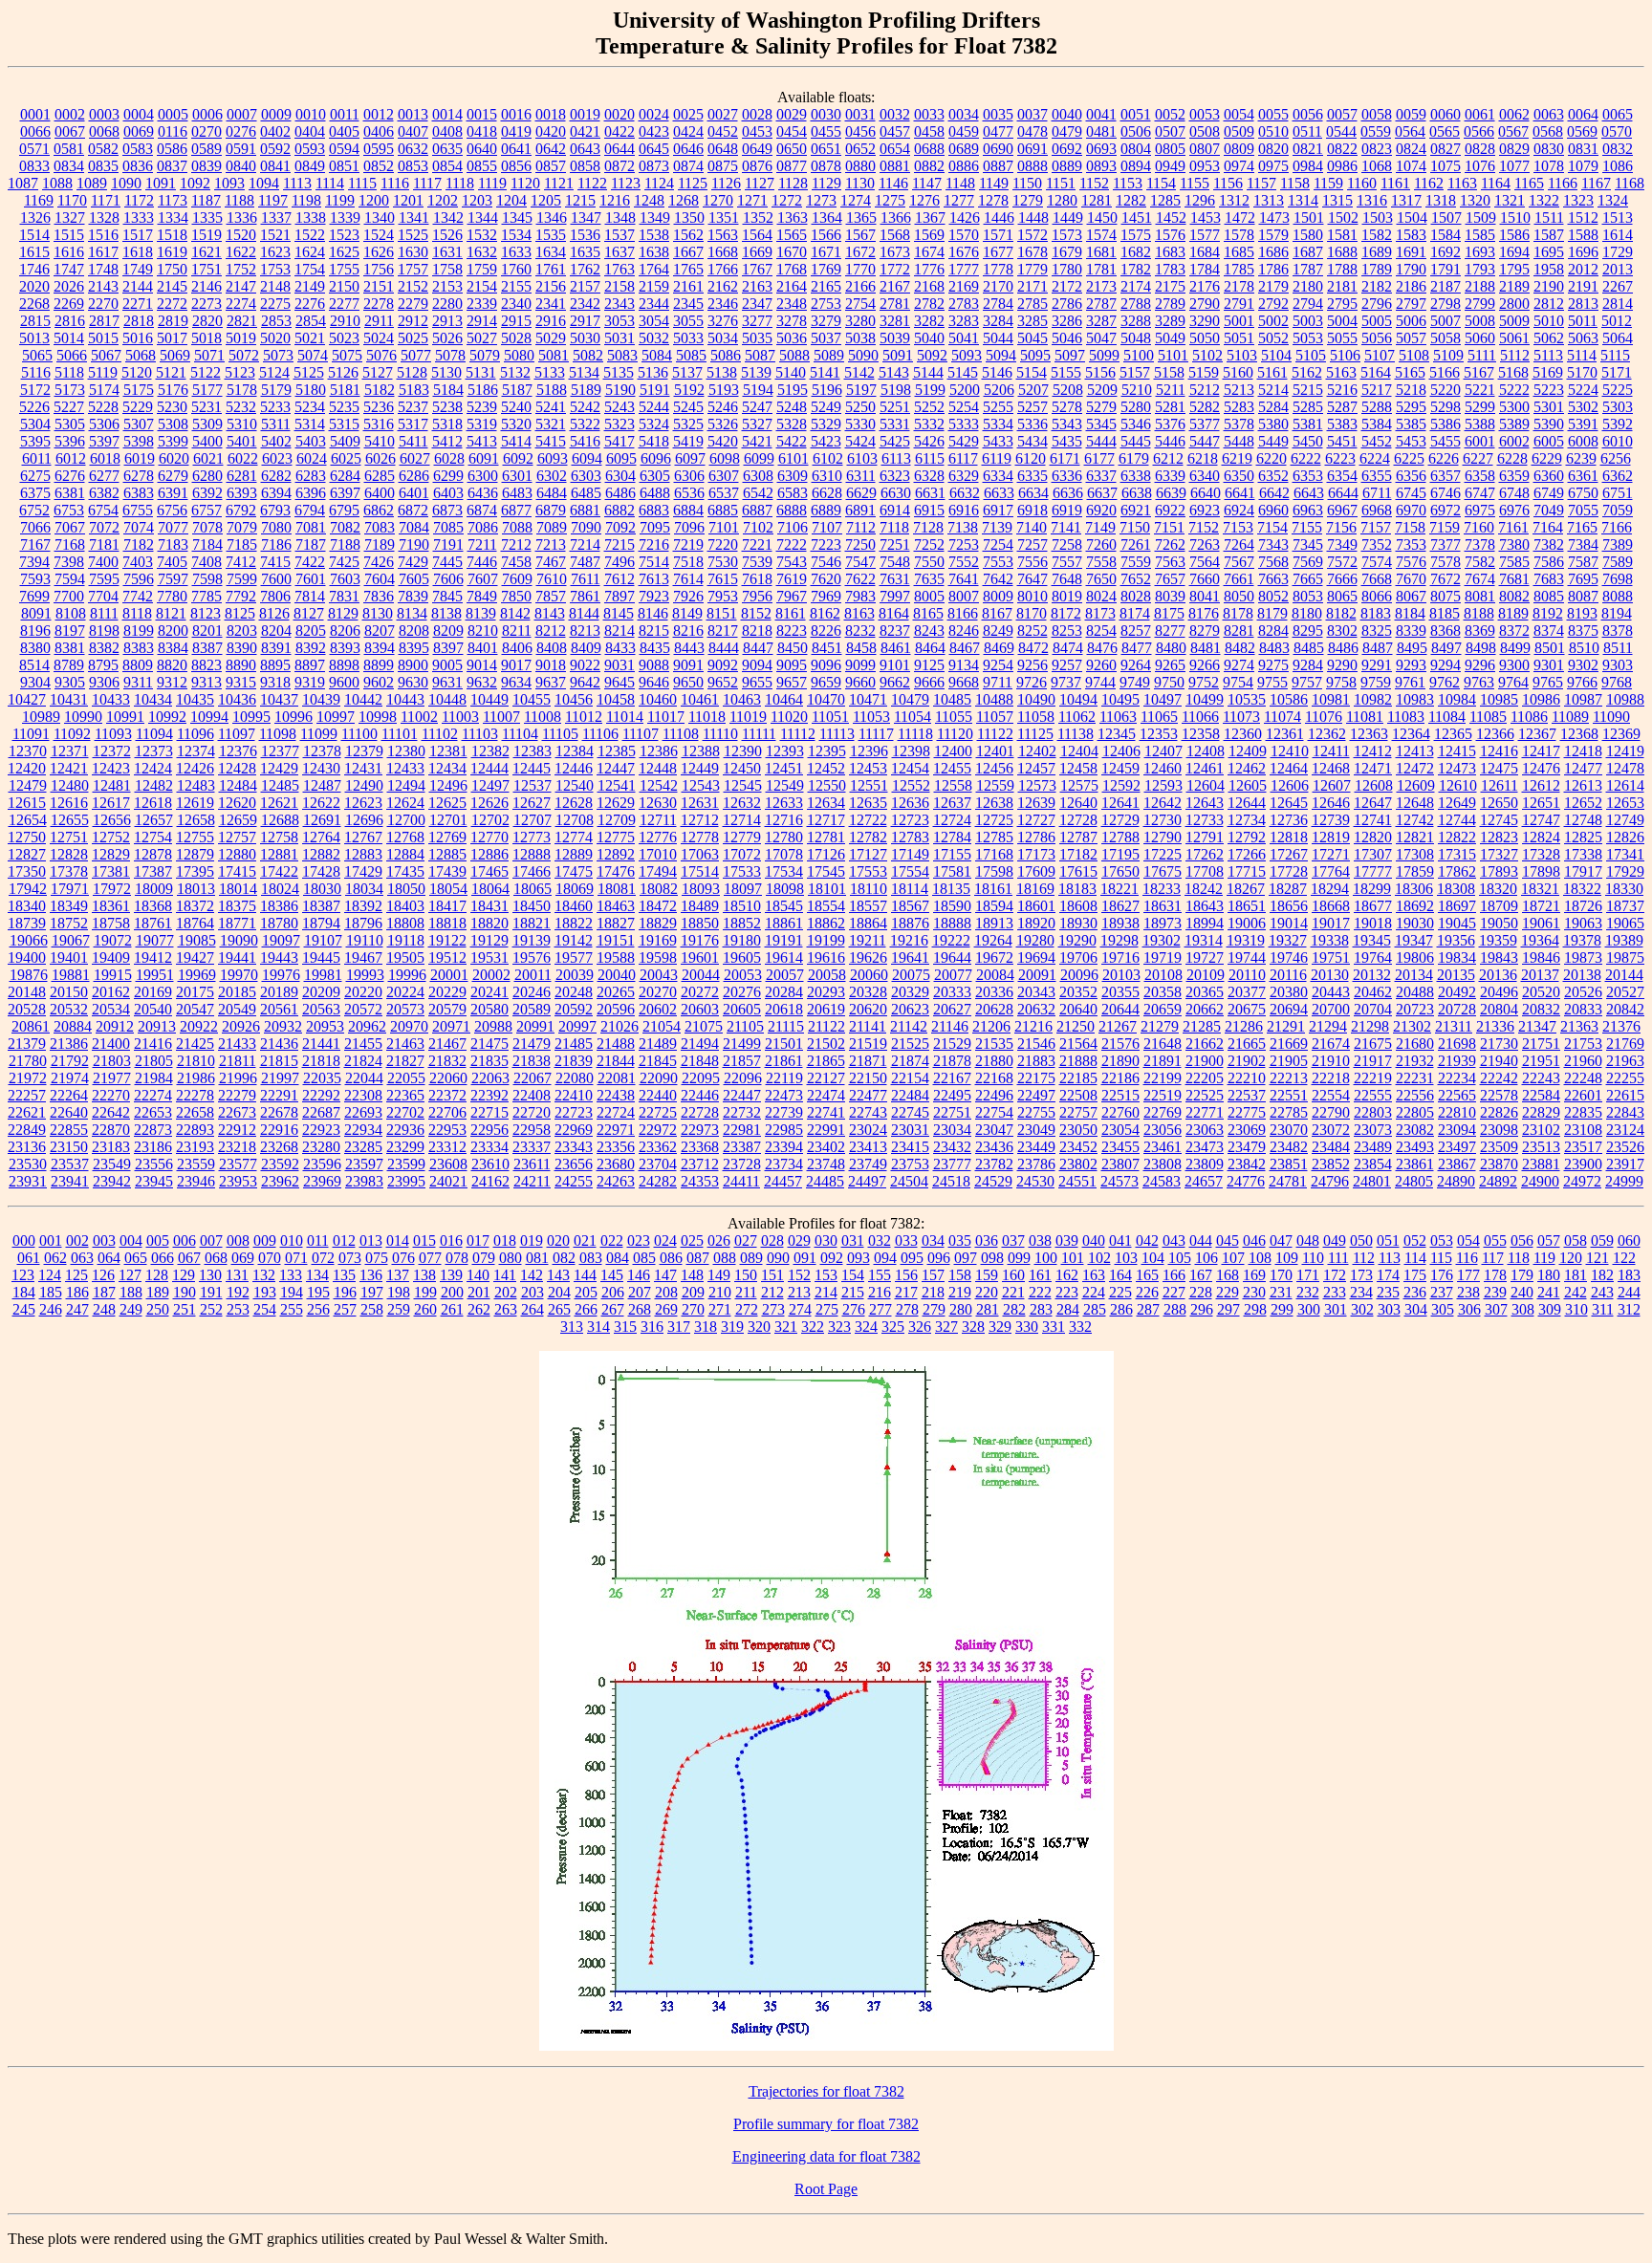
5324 (654, 424)
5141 (825, 372)
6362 (1618, 476)
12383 (533, 751)
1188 (239, 200)
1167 (1596, 183)
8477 (1137, 648)
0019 (585, 114)
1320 (1475, 200)
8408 (552, 648)
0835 (103, 166)
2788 (1136, 304)
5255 (998, 407)
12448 (658, 768)
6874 (482, 510)
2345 (688, 304)
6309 (793, 476)
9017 (516, 665)
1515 (69, 235)
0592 (275, 149)
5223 (1549, 390)
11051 (830, 717)
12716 (784, 820)
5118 (69, 372)
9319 (310, 682)
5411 (413, 441)
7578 (1445, 562)
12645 (1289, 803)
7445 (447, 562)
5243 (619, 407)
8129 (343, 613)
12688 (280, 820)
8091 (36, 613)
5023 (344, 338)
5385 (1411, 424)
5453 (1411, 441)
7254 (998, 544)
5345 (1101, 424)
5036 (792, 338)
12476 (1541, 768)
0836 (138, 166)
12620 (237, 803)
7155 (1307, 527)
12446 (574, 768)
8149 (687, 613)
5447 (1205, 441)
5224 (1583, 390)
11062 (1077, 717)
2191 (1583, 286)
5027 (482, 338)
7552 (964, 562)
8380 (35, 648)
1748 (103, 269)
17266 (1247, 854)
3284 (998, 321)
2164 (792, 286)
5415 (551, 441)
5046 (1067, 338)
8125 (240, 613)
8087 (1583, 596)
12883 (363, 854)
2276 (310, 304)
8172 (1066, 613)
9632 (482, 682)
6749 (1549, 493)
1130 (860, 183)
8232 (860, 631)
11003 (460, 717)
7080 (276, 527)
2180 (1308, 286)
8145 (619, 613)
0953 (1205, 166)
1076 (1480, 166)
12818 (1289, 837)
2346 (723, 304)
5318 (447, 424)
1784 (1205, 269)
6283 (311, 476)
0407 (413, 131)
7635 (929, 579)
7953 (723, 596)
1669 (757, 252)
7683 (1549, 579)
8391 (276, 648)
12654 (28, 820)
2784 (998, 304)
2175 (1170, 286)
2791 (1239, 304)
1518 (172, 235)
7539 (757, 562)
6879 (551, 510)
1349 (655, 218)
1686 (1273, 252)
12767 (363, 837)
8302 (1342, 631)
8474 (1068, 648)
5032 (654, 338)
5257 (1032, 407)
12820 (1373, 837)
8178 (1238, 613)
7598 (207, 579)
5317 (413, 424)
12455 (952, 768)
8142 (515, 613)
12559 (995, 785)
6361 (1583, 476)
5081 (554, 355)
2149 (310, 286)
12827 (27, 854)
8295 (1308, 631)
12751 (69, 837)
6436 (483, 493)
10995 (251, 717)
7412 (241, 562)
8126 (274, 613)
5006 (1411, 321)
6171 (1065, 458)
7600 (276, 579)
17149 (910, 854)
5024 (379, 338)
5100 (1139, 355)
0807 (1205, 149)
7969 (826, 596)
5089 (829, 355)
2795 (1342, 304)
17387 (153, 871)
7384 (1583, 544)
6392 (207, 493)
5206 (999, 390)
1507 (1446, 218)
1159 (1328, 183)
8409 (586, 648)
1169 (39, 200)
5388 (1480, 424)
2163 (757, 286)
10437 (279, 699)
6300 (483, 476)
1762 (585, 269)
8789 (69, 665)
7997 (895, 596)
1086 (1618, 166)
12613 (1583, 785)
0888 (1032, 166)
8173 (1100, 613)
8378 (1618, 631)
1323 (1578, 200)
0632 (413, 149)
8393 (345, 648)
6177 (1099, 458)
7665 (1308, 579)
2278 (379, 304)
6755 (138, 510)
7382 (1549, 544)
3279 (826, 321)
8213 (585, 631)
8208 (414, 631)
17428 (321, 871)
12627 (532, 803)
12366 (1495, 734)
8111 (104, 613)
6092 (518, 458)
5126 (343, 372)
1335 (207, 218)
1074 (1411, 166)
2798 (1445, 304)
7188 (345, 544)
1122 (592, 183)
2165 (826, 286)
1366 (896, 218)
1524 (379, 235)
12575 (1079, 785)
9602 (379, 682)
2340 (516, 304)
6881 (585, 510)
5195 (793, 390)
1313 (1269, 200)
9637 (551, 682)
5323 (619, 424)
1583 (1411, 235)
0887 (998, 166)
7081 (311, 527)
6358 (1480, 476)
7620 (826, 579)
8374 (1549, 631)
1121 (559, 183)
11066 (1200, 717)
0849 (310, 166)
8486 (1343, 648)
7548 (895, 562)
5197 (861, 390)
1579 (1273, 235)
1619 (172, 252)
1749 (138, 269)
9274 (1239, 665)
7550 (929, 562)
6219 (1237, 458)
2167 (895, 286)
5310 (242, 424)
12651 (1541, 803)
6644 (1343, 493)
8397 (448, 648)
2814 (1618, 304)
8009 (998, 596)
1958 (1549, 269)
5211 (1171, 390)
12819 (1331, 837)
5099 (1104, 355)
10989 (41, 717)
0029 (792, 114)
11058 (1036, 717)
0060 (1445, 114)
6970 (1411, 510)
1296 (1200, 200)
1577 (1205, 235)
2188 (1480, 286)
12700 (406, 820)
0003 (104, 114)
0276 (241, 131)
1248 (649, 200)
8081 (1480, 596)
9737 (1066, 682)
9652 (723, 682)
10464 (784, 699)
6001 (1480, 441)
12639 (1036, 803)
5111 (1482, 355)
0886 (964, 166)
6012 (71, 458)
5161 (1272, 372)
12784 (952, 837)
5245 (688, 407)
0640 (482, 149)
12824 (1541, 837)
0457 (895, 131)
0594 (344, 149)
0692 (1067, 149)
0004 (139, 114)
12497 (490, 785)
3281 (895, 321)
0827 (1445, 149)
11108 (681, 734)
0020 (619, 114)
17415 (237, 871)
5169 (1548, 372)
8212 (551, 631)
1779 (1032, 269)
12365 (1453, 734)
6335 (1032, 476)
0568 (1548, 131)
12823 (1499, 837)
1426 (965, 218)
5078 (450, 355)
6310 (827, 476)
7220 (723, 544)
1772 (895, 269)
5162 (1307, 372)
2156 (551, 286)
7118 (894, 527)
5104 (1276, 355)
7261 (1136, 544)
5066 (72, 355)
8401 (483, 648)
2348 (792, 304)
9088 (654, 665)
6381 (70, 493)
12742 (1415, 820)
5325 (688, 424)
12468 (1331, 768)
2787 (1101, 304)
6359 (1514, 476)
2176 (1205, 286)
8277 (1170, 631)
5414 (516, 441)
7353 (1411, 544)
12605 (1248, 785)
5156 (1100, 372)
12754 (153, 837)
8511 (1618, 648)
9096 (826, 665)
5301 (1549, 407)
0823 (1377, 149)
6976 (1514, 510)
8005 (929, 596)
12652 (1583, 803)
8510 (1584, 648)
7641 (964, 579)
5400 (207, 441)
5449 (1273, 441)
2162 (723, 286)
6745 (1411, 493)
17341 (1625, 854)
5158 (1169, 372)
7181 (104, 544)
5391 (1583, 424)
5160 (1238, 372)
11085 (1488, 717)
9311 (138, 682)
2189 (1514, 286)
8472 (1033, 648)
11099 (319, 734)
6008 (1583, 441)
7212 (516, 544)
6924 (1239, 510)
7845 (447, 596)
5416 (585, 441)
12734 (1247, 820)
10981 (1331, 699)
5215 (1308, 390)
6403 (448, 493)
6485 (586, 493)
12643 (1205, 803)
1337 (276, 218)
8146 (653, 613)
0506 (1136, 131)
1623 (275, 252)
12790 (1163, 837)
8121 (171, 613)
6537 (724, 493)
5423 (826, 441)
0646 (688, 149)
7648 (1067, 579)
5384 (1377, 424)
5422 (792, 441)
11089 (1570, 717)
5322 (585, 424)
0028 (757, 114)
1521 (275, 235)
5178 (242, 390)
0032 (895, 114)
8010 (1032, 596)
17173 (1036, 854)
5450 (1308, 441)
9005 (447, 665)
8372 (1514, 631)
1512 (1583, 218)
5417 (619, 441)
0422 (619, 131)
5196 (827, 390)
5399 (173, 441)
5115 (1615, 355)
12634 (826, 803)
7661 (1239, 579)
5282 (1205, 407)
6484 (552, 493)
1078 (1549, 166)
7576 (1411, 562)
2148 (275, 286)
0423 (654, 131)
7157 (1376, 527)
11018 (707, 717)
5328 (792, 424)
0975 (1273, 166)
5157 (1135, 372)
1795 (1514, 269)
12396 (869, 751)
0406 (379, 131)
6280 (207, 476)
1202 (443, 200)
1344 (483, 218)
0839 (206, 166)
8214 (619, 631)
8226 (826, 631)
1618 (138, 252)
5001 (1239, 321)
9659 (826, 682)
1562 (688, 235)
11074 (1282, 717)
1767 (757, 269)
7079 (242, 527)
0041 (1101, 114)
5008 (1480, 321)
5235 (344, 407)
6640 (1206, 493)
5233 (275, 407)
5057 (1411, 338)
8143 (550, 613)
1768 (792, 269)
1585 (1480, 235)
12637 (952, 803)
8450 (793, 648)
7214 (585, 544)
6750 (1583, 493)
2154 (482, 286)
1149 (994, 183)
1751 (206, 269)
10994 (209, 717)
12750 (27, 837)
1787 (1308, 269)
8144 (584, 613)
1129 (826, 183)
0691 (1032, 149)
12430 (321, 768)
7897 (619, 596)
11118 (915, 734)
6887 (757, 510)
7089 (552, 527)
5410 (380, 441)
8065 (1342, 596)
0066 (35, 131)
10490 (1036, 699)
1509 (1481, 218)
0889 (1067, 166)
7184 (207, 544)
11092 (72, 734)
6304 (620, 476)
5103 (1242, 355)
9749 (1135, 682)
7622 (860, 579)
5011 (1583, 321)
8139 (481, 613)
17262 (1205, 854)
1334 (173, 218)
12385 (617, 751)
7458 (516, 562)
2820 (207, 321)
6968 (1377, 510)
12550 (827, 785)
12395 (827, 751)
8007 (964, 596)
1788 (1342, 269)
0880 (860, 166)
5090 (863, 355)
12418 (1583, 751)
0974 (1239, 166)
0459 (964, 131)
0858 (585, 166)
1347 (586, 218)
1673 (895, 252)
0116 (173, 131)
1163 (1462, 183)
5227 (69, 407)
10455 (532, 699)
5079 (485, 355)
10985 (1499, 699)
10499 (1205, 699)
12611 (1500, 785)
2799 (1480, 304)
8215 (654, 631)
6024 (312, 458)
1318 (1441, 200)
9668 (964, 682)
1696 (1583, 252)
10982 (1373, 699)
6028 (449, 458)
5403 (311, 441)
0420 (551, 131)
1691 (1411, 252)
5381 (1308, 424)
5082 (588, 355)
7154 (1272, 527)
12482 (154, 785)
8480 (1171, 648)
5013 (34, 338)
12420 (27, 768)
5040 (929, 338)
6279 (173, 476)
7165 (1582, 527)
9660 (860, 682)
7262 (1170, 544)
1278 (993, 200)
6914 (895, 510)
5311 (276, 424)
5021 (310, 338)
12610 (1458, 785)
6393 (242, 493)
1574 (1101, 235)
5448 (1239, 441)
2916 (551, 321)
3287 (1101, 321)
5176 (173, 390)
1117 (427, 183)
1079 (1583, 166)
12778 (700, 837)
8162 (825, 613)
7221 (757, 544)
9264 (1136, 665)
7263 (1205, 544)
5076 (381, 355)
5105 (1311, 355)
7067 (70, 527)
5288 (1377, 407)
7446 (482, 562)
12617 (111, 803)
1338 (311, 218)
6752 (34, 510)
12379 (364, 751)
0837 (172, 166)
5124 (274, 372)
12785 (994, 837)
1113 (297, 183)
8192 (1548, 613)
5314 (310, 424)
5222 (1514, 390)
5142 (859, 372)
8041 (1205, 596)
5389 (1514, 424)
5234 (310, 407)
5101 (1173, 355)
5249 (826, 407)
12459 (1120, 768)
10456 (574, 699)
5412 (447, 441)
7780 (172, 596)
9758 (1341, 682)
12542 (659, 785)
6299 (448, 476)
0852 (379, 166)
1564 (757, 235)
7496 (619, 562)
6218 (1203, 458)
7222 (792, 544)
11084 (1447, 717)
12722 (868, 820)
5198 (896, 390)
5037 (826, 338)
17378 (69, 871)
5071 (209, 355)
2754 (860, 304)
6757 (206, 510)
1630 (413, 252)
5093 (967, 355)
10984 (1457, 699)
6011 (37, 458)
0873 (654, 166)
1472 (1240, 218)
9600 (344, 682)
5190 (620, 390)
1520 (241, 235)
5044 (998, 338)
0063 (1549, 114)
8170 (1032, 613)
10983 (1415, 699)
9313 (206, 682)
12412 (1373, 751)
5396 (70, 441)
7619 (792, 579)
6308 (758, 476)
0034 (964, 114)
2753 (826, 304)
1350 (689, 218)
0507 (1170, 131)
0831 (1583, 149)
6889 (826, 510)
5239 (482, 407)
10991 (125, 717)
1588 (1583, 235)
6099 (759, 458)
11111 (759, 734)
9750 (1169, 682)
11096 (196, 734)
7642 (998, 579)
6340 (1205, 476)
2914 (482, 321)
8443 (689, 648)
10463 (742, 699)
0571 (34, 149)
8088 (1618, 596)
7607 (483, 579)
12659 (238, 820)
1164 (1496, 183)
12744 (1457, 820)
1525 (413, 235)
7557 (1067, 562)
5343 (1067, 424)
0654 (895, 149)
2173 (1101, 286)
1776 (929, 269)
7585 (1514, 562)
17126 (826, 854)
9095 (792, 665)
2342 (585, 304)
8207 (380, 631)
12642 (1163, 803)
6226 (1444, 458)
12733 (1205, 820)
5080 (519, 355)
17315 (1457, 854)
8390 (242, 648)
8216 (688, 631)
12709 (617, 820)
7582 (1480, 562)
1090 (126, 183)
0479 (1067, 131)
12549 (785, 785)
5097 (1070, 355)
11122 (995, 734)
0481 (1101, 131)
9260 (1101, 665)
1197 (273, 200)
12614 (1625, 785)
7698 (1618, 579)
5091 (898, 355)
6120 (1031, 458)
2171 (1032, 286)
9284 (1308, 665)
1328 (104, 218)
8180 (1307, 613)
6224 (1375, 458)
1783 (1170, 269)
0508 (1205, 131)
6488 (655, 493)
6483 (517, 493)
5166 (1445, 372)
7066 (35, 527)
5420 (723, 441)
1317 (1406, 200)
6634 (1033, 493)
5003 (1308, 321)
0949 (1170, 166)
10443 (405, 699)
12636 (910, 803)
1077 (1514, 166)
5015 (103, 338)
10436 (237, 699)
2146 (206, 286)
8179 (1272, 613)
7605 (414, 579)
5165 (1410, 372)
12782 (868, 837)
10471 (868, 699)
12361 (1285, 734)
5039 (895, 338)
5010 (1549, 321)
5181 (345, 390)
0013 (413, 114)
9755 (1272, 682)
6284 (345, 476)
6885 (723, 510)
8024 (1101, 596)
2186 (1411, 286)
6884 (688, 510)
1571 (998, 235)
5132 (515, 372)
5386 (1445, 424)
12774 (574, 837)
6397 (345, 493)
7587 (1583, 562)
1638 (654, 252)
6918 (1032, 510)
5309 (207, 424)
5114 (1582, 355)
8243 (929, 631)
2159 (654, 286)
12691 (322, 820)
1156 (1228, 183)
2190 (1549, 286)
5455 (1445, 441)
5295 (1411, 407)
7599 (242, 579)
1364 (827, 218)
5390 (1549, 424)
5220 (1445, 390)
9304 (35, 682)
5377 (1205, 424)
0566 (1479, 131)
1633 (516, 252)
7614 (688, 579)
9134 (964, 665)
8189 (1513, 613)
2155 (516, 286)
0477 (998, 131)
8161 (791, 613)
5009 (1514, 321)
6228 (1512, 458)
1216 (615, 200)
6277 (104, 476)
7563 (1170, 562)
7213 (551, 544)
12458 (1078, 768)
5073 (278, 355)
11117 (876, 734)
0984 (1308, 166)
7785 (206, 596)
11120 (955, 734)
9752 (1204, 682)
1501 (1309, 218)
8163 (859, 613)
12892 (616, 854)
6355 (1377, 476)
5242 (585, 407)
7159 (1445, 527)
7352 (1377, 544)
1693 (1480, 252)
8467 (965, 648)
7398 (69, 562)
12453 (868, 768)
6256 (1616, 458)
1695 (1549, 252)
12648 (1415, 803)
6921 (1136, 510)
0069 (139, 131)
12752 (111, 837)
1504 (1412, 218)
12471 (1373, 768)
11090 (1611, 717)
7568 (1273, 562)
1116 (395, 183)
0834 (69, 166)
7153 (1238, 527)
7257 (1032, 544)
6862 (379, 510)
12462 (1247, 768)
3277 (757, 321)
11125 (1035, 734)
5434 (1032, 441)
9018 (551, 665)
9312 (172, 682)
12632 (742, 803)
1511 (1549, 218)
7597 (173, 579)
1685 (1239, 252)
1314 (1303, 200)
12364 (1411, 734)
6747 (1480, 493)
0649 (757, 149)
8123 (206, 613)
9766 (1582, 682)
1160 (1362, 183)
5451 (1342, 441)
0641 (516, 149)
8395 (414, 648)
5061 (1514, 338)
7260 (1101, 544)
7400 (103, 562)
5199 (930, 390)
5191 (655, 390)
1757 (413, 269)
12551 (869, 785)
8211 (517, 631)
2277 (344, 304)
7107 (827, 527)
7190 (414, 544)
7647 (1032, 579)
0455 (826, 131)
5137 (687, 372)
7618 (757, 579)
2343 (619, 304)
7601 (311, 579)
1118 (460, 183)
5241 (551, 407)
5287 (1342, 407)
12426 (195, 768)
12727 (1036, 820)
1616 (69, 252)
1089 (92, 183)
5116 (36, 372)
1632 (482, 252)
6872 (413, 510)
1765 (688, 269)
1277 (959, 200)
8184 (1410, 613)
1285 (1165, 200)
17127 (868, 854)
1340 (380, 218)
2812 (1549, 304)
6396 (311, 493)
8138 (446, 613)
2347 (757, 304)
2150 (344, 286)
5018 (206, 338)
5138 (722, 372)
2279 (413, 304)
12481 (112, 785)
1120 (525, 183)
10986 (1541, 699)
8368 (1445, 631)
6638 (1137, 493)
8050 (1239, 596)
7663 (1273, 579)
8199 (139, 631)
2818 (139, 321)
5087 (760, 355)
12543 (701, 785)
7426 (379, 562)
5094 (1001, 355)
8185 (1445, 613)
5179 (276, 390)
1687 (1308, 252)
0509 (1239, 131)
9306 (104, 682)
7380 (1514, 544)
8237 (895, 631)
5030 (585, 338)
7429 (413, 562)
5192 (689, 390)
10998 (378, 717)
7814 (310, 596)
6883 (654, 510)
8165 (928, 613)
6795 (344, 510)
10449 (489, 699)
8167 (997, 613)
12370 (28, 751)
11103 (480, 734)
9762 (1445, 682)
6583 (793, 493)
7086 (483, 527)
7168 (70, 544)
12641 (1120, 803)
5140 (791, 372)
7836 (379, 596)
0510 (1273, 131)
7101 (724, 527)
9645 (619, 682)
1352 (758, 218)
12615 (27, 803)
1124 (659, 183)
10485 (952, 699)
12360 (1243, 734)
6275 (35, 476)
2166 (860, 286)
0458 (929, 131)
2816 (70, 321)
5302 (1583, 407)
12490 (364, 785)
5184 (448, 390)
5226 (34, 407)
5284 (1273, 407)
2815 (35, 321)
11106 (600, 734)
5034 (723, 338)
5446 (1170, 441)
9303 (1618, 665)
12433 (405, 768)
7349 (1342, 544)
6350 (1239, 476)
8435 (655, 648)
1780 (1067, 269)
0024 (654, 114)
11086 (1529, 717)
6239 (1581, 458)
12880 (237, 854)
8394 (380, 648)
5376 (1170, 424)
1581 (1342, 235)
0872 (619, 166)
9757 (1307, 682)
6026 (380, 458)
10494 (1078, 699)
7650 (1101, 579)
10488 (994, 699)
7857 (551, 596)
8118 (137, 613)
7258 (1067, 544)
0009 (276, 114)
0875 (723, 166)
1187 (206, 200)
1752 (241, 269)
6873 (447, 510)
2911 (379, 321)
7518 (688, 562)
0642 (551, 149)
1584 (1445, 235)
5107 (1380, 355)
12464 (1289, 768)
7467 (551, 562)
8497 (1446, 648)
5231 (206, 407)
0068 (104, 131)
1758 (447, 269)
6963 (1308, 510)
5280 (1136, 407)
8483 (1274, 648)
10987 (1583, 699)
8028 (1136, 596)
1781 (1101, 269)
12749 (1625, 820)
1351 (724, 218)
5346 (1136, 424)
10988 (1625, 699)
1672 (860, 252)
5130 (446, 372)
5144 (928, 372)
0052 (1170, 114)
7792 (241, 596)
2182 (1377, 286)
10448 (447, 699)
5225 (1618, 390)
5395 (35, 441)
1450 (1102, 218)
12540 (575, 785)
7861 (585, 596)
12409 (1248, 751)
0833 (34, 166)
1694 (1514, 252)
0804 (1136, 149)
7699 (34, 596)
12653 (1625, 803)
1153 (1128, 183)
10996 (293, 717)
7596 (139, 579)
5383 (1342, 424)
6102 (828, 458)
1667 (688, 252)
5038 (860, 338)
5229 (138, 407)
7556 (1032, 562)
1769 (826, 269)
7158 (1410, 527)
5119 (103, 372)
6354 (1342, 476)
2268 (34, 304)
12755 (195, 837)
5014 (69, 338)
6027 (415, 458)
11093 (113, 734)
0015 (482, 114)
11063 (1118, 717)
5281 (1170, 407)
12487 (322, 785)
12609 (1416, 785)
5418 (654, 441)
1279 (1028, 200)
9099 (860, 665)
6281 (242, 476)
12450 (742, 768)
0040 (1067, 114)
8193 (1582, 613)
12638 (994, 803)
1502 (1343, 218)
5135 (619, 372)
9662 (895, 682)
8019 (1067, 596)
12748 (1583, 820)
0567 (1513, 131)
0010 (311, 114)
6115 (930, 458)
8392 (311, 648)
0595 (379, 149)
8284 (1273, 631)
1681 (1101, 252)
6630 (896, 493)
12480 (70, 785)
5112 (1515, 355)
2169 (964, 286)
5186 (483, 390)
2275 (275, 304)
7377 (1445, 544)
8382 (104, 648)
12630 (658, 803)
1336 (242, 218)
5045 (1032, 338)
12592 (1121, 785)
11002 (419, 717)
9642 (585, 682)
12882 (321, 854)
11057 (995, 717)
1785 (1239, 269)
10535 (1247, 699)
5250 (860, 407)
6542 (758, 493)
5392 (1618, 424)
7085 (448, 527)
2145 (172, 286)
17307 (1373, 854)
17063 (700, 854)
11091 (31, 734)
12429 (279, 768)
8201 (207, 631)
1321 (1510, 200)
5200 (965, 390)
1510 (1515, 218)
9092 (723, 665)
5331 (895, 424)
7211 (482, 544)
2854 (311, 321)
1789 (1377, 269)
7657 (1170, 579)
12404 (1079, 751)
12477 (1583, 768)
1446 (999, 218)
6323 (895, 476)
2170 (998, 286)
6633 (999, 493)
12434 (447, 768)
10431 (69, 699)
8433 (620, 648)
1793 (1480, 269)
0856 (516, 166)
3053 (619, 321)
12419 (1625, 751)
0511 (1307, 131)
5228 (103, 407)
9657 (792, 682)
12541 (617, 785)
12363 (1369, 734)
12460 (1163, 768)
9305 (70, 682)
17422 (279, 871)
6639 (1171, 493)
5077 (416, 355)
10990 (83, 717)
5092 (932, 355)
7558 (1101, 562)
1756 (379, 269)
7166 (1617, 527)
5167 (1479, 372)
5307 (139, 424)
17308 (1415, 854)
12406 (1121, 751)
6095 (621, 458)
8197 (70, 631)
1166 (1563, 183)
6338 (1136, 476)
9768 (1617, 682)
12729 (1120, 820)
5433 (998, 441)
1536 (585, 235)
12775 (616, 837)
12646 (1331, 803)
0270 (206, 131)
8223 (792, 631)
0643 (585, 149)
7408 (206, 562)
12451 (784, 768)
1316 (1372, 200)
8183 (1376, 613)
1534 (516, 235)
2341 (551, 304)
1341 (414, 218)
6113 (896, 458)
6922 (1170, 510)
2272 (172, 304)
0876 (757, 166)
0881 (895, 166)
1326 (35, 218)
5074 (313, 355)
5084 (657, 355)
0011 (345, 114)
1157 (1261, 183)
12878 (153, 854)
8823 (206, 665)
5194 (758, 390)
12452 (826, 768)
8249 (998, 631)
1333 (139, 218)
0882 (929, 166)
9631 (447, 682)
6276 (70, 476)
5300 (1514, 407)
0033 (929, 114)
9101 (895, 665)
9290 (1342, 665)
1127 (760, 183)
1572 (1032, 235)
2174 (1136, 286)
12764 (321, 837)
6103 (862, 458)
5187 (517, 390)
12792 (1247, 837)
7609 (517, 579)
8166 (963, 613)
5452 (1377, 441)
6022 (243, 458)
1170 (72, 200)
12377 (280, 751)
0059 (1411, 114)
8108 (71, 613)
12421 (69, 768)
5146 (997, 372)
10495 (1120, 699)
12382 (490, 751)
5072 (244, 355)
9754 (1238, 682)
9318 (275, 682)
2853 (276, 321)
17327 (1499, 854)
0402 (275, 131)
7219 (688, 544)
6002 (1514, 441)
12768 (405, 837)
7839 (413, 596)
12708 (575, 820)
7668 (1377, 579)
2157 (585, 286)
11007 (501, 717)
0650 (792, 149)
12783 (910, 837)
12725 (994, 820)
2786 (1067, 304)
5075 (347, 355)
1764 (654, 269)
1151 (1061, 183)
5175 (139, 390)
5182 (380, 390)
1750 (172, 269)
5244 (654, 407)
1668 (723, 252)
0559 (1376, 131)
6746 (1445, 493)
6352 (1273, 476)
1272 (787, 200)
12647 (1373, 803)
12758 (279, 837)
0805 (1170, 149)
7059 (1618, 510)
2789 (1170, 304)
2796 (1377, 304)
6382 (104, 493)
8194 (1617, 613)
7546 (826, 562)
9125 (929, 665)
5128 (412, 372)
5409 (345, 441)
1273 (821, 200)
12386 (659, 751)
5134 (584, 372)
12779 (742, 837)
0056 (1308, 114)
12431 (363, 768)
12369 (1621, 734)
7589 (1618, 562)
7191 (448, 544)
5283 (1239, 407)
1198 (306, 200)
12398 (911, 751)
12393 (785, 751)
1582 (1377, 235)
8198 (104, 631)
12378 (322, 751)
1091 (161, 183)
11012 (584, 717)
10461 (700, 699)
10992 (167, 717)
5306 (104, 424)
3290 (1205, 321)
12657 (154, 820)
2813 (1583, 304)
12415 (1457, 751)
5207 (1033, 390)
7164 (1548, 527)
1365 (861, 218)
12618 (153, 803)
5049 (1170, 338)
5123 (240, 372)
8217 (723, 631)
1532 (482, 235)
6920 (1101, 510)
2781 (895, 304)
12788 (1120, 837)
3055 (688, 321)
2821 (242, 321)
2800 (1514, 304)
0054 (1239, 114)
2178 (1239, 286)
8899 (379, 665)
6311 (861, 476)
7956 (757, 596)
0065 (1618, 114)
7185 (242, 544)
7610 (552, 579)
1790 (1411, 269)
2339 (482, 304)
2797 (1411, 304)
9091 (688, 665)
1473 (1274, 218)
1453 (1206, 218)
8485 (1309, 648)
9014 (482, 665)
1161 (1395, 183)
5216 (1342, 390)
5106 (1345, 355)
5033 (688, 338)
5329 (826, 424)
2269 (69, 304)
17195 (1120, 854)
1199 (340, 200)
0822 (1342, 149)
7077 (173, 527)
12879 (195, 854)
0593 (310, 149)
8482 (1240, 648)
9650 (688, 682)
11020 (789, 717)
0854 (447, 166)
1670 (792, 252)
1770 (860, 269)
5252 (929, 407)
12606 (1290, 785)
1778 (998, 269)
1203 (477, 200)
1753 (275, 269)
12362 (1327, 734)
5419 (688, 441)
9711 (998, 682)
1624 (310, 252)
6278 (139, 476)
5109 (1448, 355)
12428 (237, 768)
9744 (1100, 682)
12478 (1625, 768)
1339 (345, 218)
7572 (1342, 562)
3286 (1067, 321)
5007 (1445, 321)
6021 (208, 458)
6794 (310, 510)
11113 (837, 734)
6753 (69, 510)
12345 (1117, 734)
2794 (1308, 304)
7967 (792, 596)
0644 (619, 149)
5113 (1548, 355)
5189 (586, 390)
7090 (586, 527)
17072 (742, 854)
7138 (963, 527)
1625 (344, 252)
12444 (489, 768)
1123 (626, 183)
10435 (195, 699)
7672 (1445, 579)
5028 (516, 338)
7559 (1136, 562)
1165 (1529, 183)
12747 (1541, 820)
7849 (482, 596)
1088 (57, 183)
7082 (345, 527)
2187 (1445, 286)
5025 (413, 338)
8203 (242, 631)
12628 (574, 803)
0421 (585, 131)
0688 (929, 149)
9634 (516, 682)
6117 (963, 458)
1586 (1514, 235)
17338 (1583, 854)
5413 (482, 441)
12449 (700, 768)
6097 (690, 458)
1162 (1429, 183)
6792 (241, 510)
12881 (279, 854)
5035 (757, 338)
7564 (1205, 562)
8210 (483, 631)
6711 (1377, 493)
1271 (752, 200)
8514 (34, 665)
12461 (1205, 768)
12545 (743, 785)
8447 (758, 648)
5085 (691, 355)
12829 (111, 854)
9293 (1411, 665)
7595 (104, 579)
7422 (310, 562)
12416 (1499, 751)
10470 (826, 699)
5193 (724, 390)
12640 (1078, 803)
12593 (1163, 785)
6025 (346, 458)
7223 (826, 544)
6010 (1618, 441)
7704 (103, 596)
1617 (103, 252)
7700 (69, 596)
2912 (413, 321)
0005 (173, 114)
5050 (1205, 338)
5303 (1618, 407)
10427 (27, 699)
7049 (1549, 510)
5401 (242, 441)
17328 (1541, 854)
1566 (826, 235)
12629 (616, 803)
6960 (1273, 510)
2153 (447, 286)
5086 (726, 355)
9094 (757, 665)
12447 (616, 768)
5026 (447, 338)
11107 (641, 734)
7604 (380, 579)
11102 (440, 734)
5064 (1618, 338)
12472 (1415, 768)
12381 (448, 751)
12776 (658, 837)
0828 (1480, 149)
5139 (756, 372)
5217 (1377, 390)
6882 (619, 510)
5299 (1480, 407)
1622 (241, 252)
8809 (138, 665)
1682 (1136, 252)
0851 (344, 166)
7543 (792, 562)
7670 (1411, 579)
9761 (1410, 682)
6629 (861, 493)
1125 (693, 183)
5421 (757, 441)
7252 (929, 544)
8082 (1514, 596)
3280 (860, 321)
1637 (619, 252)
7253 (964, 544)
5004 (1342, 321)
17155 (952, 854)
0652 (860, 149)
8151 (722, 613)
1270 (718, 200)
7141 (1066, 527)
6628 (827, 493)
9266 (1205, 665)
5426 (929, 441)
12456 (994, 768)
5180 (311, 390)
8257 (1136, 631)
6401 (414, 493)
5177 (207, 390)
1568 (895, 235)
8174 (1135, 613)
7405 (172, 562)
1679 (1067, 252)
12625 (447, 803)
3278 (792, 321)
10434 (153, 699)
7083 (380, 527)
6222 (1306, 458)
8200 (173, 631)
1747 (69, 269)
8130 (378, 613)
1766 (723, 269)
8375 (1583, 631)
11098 (278, 734)
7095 (655, 527)
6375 (35, 493)
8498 (1481, 648)
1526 (447, 235)
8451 (827, 648)
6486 (620, 493)
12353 (1159, 734)
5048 (1136, 338)
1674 (929, 252)
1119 (492, 183)
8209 (448, 631)
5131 (481, 372)
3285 (1032, 321)
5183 (414, 390)
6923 (1205, 510)
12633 (784, 803)
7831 (344, 596)
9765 (1548, 682)
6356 (1411, 476)
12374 (196, 751)
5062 (1549, 338)
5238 (447, 407)
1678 (1032, 252)
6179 (1134, 458)
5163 (1341, 372)
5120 (137, 372)
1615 (34, 252)
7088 (517, 527)
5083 (622, 355)
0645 (654, 149)
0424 (688, 131)
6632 (965, 493)
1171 (106, 200)
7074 (139, 527)
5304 (35, 424)
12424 (153, 768)
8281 (1239, 631)
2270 (103, 304)
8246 (964, 631)
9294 (1445, 665)
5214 (1273, 390)
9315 (241, 682)
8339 (1411, 631)
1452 (1171, 218)
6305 (655, 476)
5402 (276, 441)
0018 (551, 114)
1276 (924, 200)
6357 (1445, 476)
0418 (482, 131)
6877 (516, 510)
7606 (448, 579)
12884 (405, 854)
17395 (195, 871)
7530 (723, 562)
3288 (1136, 321)
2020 (34, 286)
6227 (1478, 458)
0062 (1514, 114)
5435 (1067, 441)
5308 (173, 424)
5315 (344, 424)
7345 (1308, 544)
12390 (743, 751)
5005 (1377, 321)
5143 (894, 372)
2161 (688, 286)
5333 (964, 424)
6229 (1547, 458)
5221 (1480, 390)
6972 (1445, 510)
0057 (1342, 114)
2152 (413, 286)
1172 (139, 200)
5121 (171, 372)
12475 (1499, 768)
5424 (860, 441)
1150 (1027, 183)
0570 (1617, 131)
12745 (1499, 820)
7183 (173, 544)
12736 (1289, 820)
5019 (241, 338)
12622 (321, 803)
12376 (238, 751)
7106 (793, 527)
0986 (1342, 166)
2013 (1618, 269)
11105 (560, 734)
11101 (400, 734)
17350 (27, 871)
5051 (1239, 338)
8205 (311, 631)
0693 (1101, 149)
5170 (1582, 372)
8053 (1308, 596)
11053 (871, 717)
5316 (379, 424)
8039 (1170, 596)
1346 (552, 218)
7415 (275, 562)
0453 (757, 131)
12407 (1163, 751)
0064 (1583, 114)
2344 (654, 304)
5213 (1239, 390)
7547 (860, 562)
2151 (379, 286)
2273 (206, 304)
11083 (1406, 717)
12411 (1331, 751)
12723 (910, 820)
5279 (1101, 407)
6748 (1514, 493)
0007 (242, 114)
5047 (1101, 338)
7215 (619, 544)
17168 (994, 854)
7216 (654, 544)
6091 (484, 458)
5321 (551, 424)
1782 (1136, 269)
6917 (998, 510)
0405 (344, 131)
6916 (964, 510)
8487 (1378, 648)
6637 (1102, 493)
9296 (1480, 665)
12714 (742, 820)
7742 (138, 596)
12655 (70, 820)
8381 (70, 648)
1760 (516, 269)
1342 (448, 218)
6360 (1549, 476)
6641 (1240, 493)
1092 (195, 183)
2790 (1205, 304)
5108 (1414, 355)
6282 (276, 476)
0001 (35, 114)
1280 (1062, 200)
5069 (175, 355)
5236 (379, 407)
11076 (1324, 717)
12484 (238, 785)
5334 (998, 424)
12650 (1499, 803)
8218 (757, 631)
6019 (140, 458)
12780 (784, 837)
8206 (345, 631)
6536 (689, 493)
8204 (276, 631)
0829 (1514, 149)
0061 (1480, 114)
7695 (1583, 579)
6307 (724, 476)
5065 (37, 355)
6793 (275, 510)
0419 (516, 131)
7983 (860, 596)
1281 (1097, 200)
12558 (953, 785)
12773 (532, 837)
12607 (1332, 785)
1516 (103, 235)
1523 (344, 235)
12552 (911, 785)
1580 (1308, 235)
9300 (1514, 665)
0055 (1273, 114)
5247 (757, 407)
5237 (413, 407)
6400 (380, 493)
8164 (894, 613)
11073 (1241, 717)
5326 (723, 424)
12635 (868, 803)
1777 (964, 269)
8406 (517, 648)
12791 (1205, 837)
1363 (793, 218)
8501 (1550, 648)
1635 (585, 252)
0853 (413, 166)
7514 (654, 562)
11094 (154, 734)
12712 (700, 820)
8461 (896, 648)
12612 (1541, 785)
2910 (345, 321)
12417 (1541, 751)
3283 (964, 321)
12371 (70, 751)
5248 (792, 407)
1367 (930, 218)
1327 (70, 218)
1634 (551, 252)
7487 (585, 562)
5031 (619, 338)
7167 (35, 544)
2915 (516, 321)
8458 (861, 648)
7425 (344, 562)
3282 (929, 321)
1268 (684, 200)
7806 (275, 596)
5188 (552, 390)
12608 (1374, 785)
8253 (1067, 631)
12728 (1078, 820)
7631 (895, 579)
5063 (1583, 338)
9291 (1377, 665)
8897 (310, 665)
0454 (792, 131)
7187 (311, 544)
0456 (860, 131)
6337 (1101, 476)
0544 (1341, 131)
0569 (1582, 131)
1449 (1068, 218)
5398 (139, 441)
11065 (1159, 717)
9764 (1513, 682)
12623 (363, 803)
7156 (1341, 527)
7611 (586, 579)
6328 (929, 476)
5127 (378, 372)
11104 (520, 734)
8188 (1479, 613)
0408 (447, 131)
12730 (1163, 820)
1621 (206, 252)
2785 (1032, 304)
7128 (928, 527)
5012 (1617, 321)
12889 (574, 854)
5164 (1376, 372)
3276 (723, 321)
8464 (930, 648)
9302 (1583, 665)
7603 (345, 579)
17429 (363, 871)
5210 (1137, 390)
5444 (1101, 441)
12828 (69, 854)
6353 (1308, 476)
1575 (1136, 235)
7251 (895, 544)
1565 (792, 235)
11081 (1365, 717)
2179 (1273, 286)
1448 (1033, 218)
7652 (1136, 579)
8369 (1480, 631)
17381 (111, 871)
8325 (1377, 631)
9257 (1067, 665)
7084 (414, 527)
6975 (1480, 510)
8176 (1204, 613)
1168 (1630, 183)
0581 (69, 149)
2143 (103, 286)
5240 (516, 407)
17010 (658, 854)
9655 (757, 682)
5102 (1207, 355)
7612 (619, 579)
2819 (173, 321)
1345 (517, 218)
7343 (1273, 544)
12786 (1036, 837)
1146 (893, 183)
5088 (794, 355)
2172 (1067, 286)
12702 (490, 820)
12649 (1457, 803)
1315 (1337, 200)
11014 (625, 717)
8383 (139, 648)
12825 (1583, 837)
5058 (1445, 338)
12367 (1537, 734)
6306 (689, 476)
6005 (1549, 441)
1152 (1094, 183)
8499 (1515, 648)
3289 (1170, 321)
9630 (413, 682)
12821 (1415, 837)
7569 (1308, 562)
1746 (34, 269)
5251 (895, 407)
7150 (1135, 527)
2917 (585, 321)
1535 (551, 235)
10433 (111, 699)
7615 (723, 579)
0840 (241, 166)
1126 (726, 183)
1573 (1067, 235)
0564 (1410, 131)
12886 (489, 854)
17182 (1078, 854)
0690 (998, 149)
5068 (141, 355)
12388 (701, 751)
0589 (206, 149)
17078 (784, 854)
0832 (1618, 149)
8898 (344, 665)
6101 (793, 458)
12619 (195, 803)
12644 (1247, 803)
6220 (1272, 458)
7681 (1514, 579)
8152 (756, 613)
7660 (1205, 579)
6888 (792, 510)
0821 (1308, 149)
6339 (1170, 476)
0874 (688, 166)
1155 (1195, 183)
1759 (482, 269)
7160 (1479, 527)
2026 (69, 286)
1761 (551, 269)
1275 (890, 200)
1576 (1170, 235)
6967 (1342, 510)
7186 (276, 544)
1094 (264, 183)
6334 (998, 476)
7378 (1480, 544)
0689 (964, 149)
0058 (1377, 114)
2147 (241, 286)
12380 (406, 751)
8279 (1205, 631)
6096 (656, 458)
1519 (206, 235)
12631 (700, 803)
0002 (70, 114)
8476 (1102, 648)
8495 (1412, 648)
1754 (310, 269)
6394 (276, 493)
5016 (138, 338)
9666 (929, 682)
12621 (279, 803)
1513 (1618, 218)
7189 (380, 544)
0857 (551, 166)
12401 (995, 751)
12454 (910, 768)
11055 (954, 717)
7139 (997, 527)
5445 (1136, 441)
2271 (138, 304)
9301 (1549, 665)
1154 (1161, 183)
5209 (1102, 390)
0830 (1549, 149)
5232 (241, 407)
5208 (1068, 390)
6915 (929, 510)
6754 (103, 510)
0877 (792, 166)
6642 (1274, 493)
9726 (1032, 682)
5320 (516, 424)
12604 (1206, 785)
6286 (414, 476)
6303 (586, 476)
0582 (103, 149)
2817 (104, 321)
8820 (172, 665)
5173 (70, 390)
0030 (826, 114)
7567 (1239, 562)
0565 (1445, 131)
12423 (111, 768)
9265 (1170, 665)
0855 (482, 166)
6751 (1618, 493)
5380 (1273, 424)
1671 (826, 252)
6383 (139, 493)
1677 (998, 252)
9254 (998, 665)
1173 (173, 200)
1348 (620, 218)
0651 (826, 149)
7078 (207, 527)
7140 (1032, 527)
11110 (720, 734)
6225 (1409, 458)
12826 (1625, 837)
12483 (196, 785)
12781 (826, 837)
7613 (654, 579)
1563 (723, 235)
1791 (1445, 269)
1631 (447, 252)
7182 (139, 544)
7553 (998, 562)
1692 (1445, 252)
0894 (1136, 166)
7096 (689, 527)
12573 (1037, 785)
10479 (910, 699)
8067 (1411, 596)
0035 (998, 114)
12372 (112, 751)
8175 (1169, 613)
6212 (1168, 458)
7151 (1169, 527)
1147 (927, 183)
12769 (447, 837)
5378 (1239, 424)
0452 (723, 131)
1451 (1137, 218)
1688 (1342, 252)
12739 (1331, 820)
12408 (1206, 751)
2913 (447, 321)
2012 (1583, 269)
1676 (964, 252)
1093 (229, 183)
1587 (1549, 235)
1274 (856, 200)
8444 (724, 648)
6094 (587, 458)
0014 (447, 114)
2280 (447, 304)
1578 (1239, 235)
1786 (1273, 269)
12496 (448, 785)
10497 (1163, 699)
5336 (1032, 424)
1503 (1378, 218)
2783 (964, 304)
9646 (654, 682)
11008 (543, 717)
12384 (575, 751)
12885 (447, 854)
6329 (964, 476)
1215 (580, 200)
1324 (1613, 200)
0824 (1411, 149)
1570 (964, 235)
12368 (1579, 734)
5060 (1480, 338)
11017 (666, 717)
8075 (1445, 596)
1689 (1377, 252)
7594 (70, 579)
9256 (1032, 665)
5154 (1032, 372)
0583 (138, 149)
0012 (379, 114)
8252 (1032, 631)
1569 (929, 235)
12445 (532, 768)
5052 (1273, 338)
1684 (1205, 252)
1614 (1618, 235)
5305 (70, 424)
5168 (1513, 372)
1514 (34, 235)
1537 (619, 235)
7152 (1204, 527)
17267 (1289, 854)
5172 (35, 390)
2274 (241, 304)
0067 (70, 131)
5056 (1377, 338)
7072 (104, 527)
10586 (1289, 699)
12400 (953, 751)
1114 (330, 183)
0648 (723, 149)
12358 (1201, 734)
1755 (344, 269)
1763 (619, 269)
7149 (1100, 527)
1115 (362, 183)
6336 (1067, 476)
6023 (277, 458)
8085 (1549, 596)
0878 (826, 166)
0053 (1205, 114)
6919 (1067, 510)
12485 (280, 785)
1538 (654, 235)
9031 (619, 665)
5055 (1342, 338)
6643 (1309, 493)
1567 (860, 235)
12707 (533, 820)
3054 (654, 321)
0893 (1101, 166)
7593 (35, 579)
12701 (448, 820)
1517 (138, 235)
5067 (106, 355)
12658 (196, 820)
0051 (1136, 114)
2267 (1618, 286)
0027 (723, 114)
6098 (725, 458)
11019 (748, 717)
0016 (516, 114)
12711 (658, 820)
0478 (1032, 131)
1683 (1170, 252)
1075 (1445, 166)
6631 (930, 493)
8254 (1101, 631)
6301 (517, 476)
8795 (103, 665)
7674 (1480, 579)
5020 (275, 338)
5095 (1035, 355)
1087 (23, 183)
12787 (1078, 837)
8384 (173, 648)
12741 (1373, 820)
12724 (952, 820)
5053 (1308, 338)
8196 (35, 631)
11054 (913, 717)
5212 (1205, 390)
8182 (1341, 613)
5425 (895, 441)
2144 (138, 286)
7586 (1549, 562)
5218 (1411, 390)
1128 (793, 183)
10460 (658, 699)
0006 (207, 114)
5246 (723, 407)
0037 (1032, 114)
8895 (275, 665)
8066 (1377, 596)
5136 (653, 372)
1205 (546, 200)
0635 (447, 149)
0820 (1273, 149)
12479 (28, 785)
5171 (1617, 372)
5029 (551, 338)
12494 (406, 785)
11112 (798, 734)
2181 (1342, 286)
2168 (929, 286)
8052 (1273, 596)
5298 (1445, 407)
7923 (654, 596)
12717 (826, 820)
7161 (1513, 527)
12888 (532, 854)
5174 (104, 390)
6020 (174, 458)
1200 (374, 200)
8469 (999, 648)
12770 (489, 837)
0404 (310, 131)
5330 (860, 424)
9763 (1479, 682)
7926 (688, 596)
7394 (34, 562)
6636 (1068, 493)
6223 (1340, 458)
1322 (1544, 200)
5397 (104, 441)
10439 (321, 699)
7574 (1377, 562)
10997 (336, 717)
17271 (1331, 854)
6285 (380, 476)
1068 (1377, 166)
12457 (1036, 768)
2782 (929, 304)
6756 (172, 510)
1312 (1234, 200)
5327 (757, 424)
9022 (585, 665)
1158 (1295, 183)
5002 (1273, 321)
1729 (1618, 252)
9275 (1273, 665)
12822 (1457, 837)
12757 (237, 837)
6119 (997, 458)
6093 (553, 458)
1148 (960, 183)
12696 (364, 820)
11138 (1076, 734)
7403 (138, 562)
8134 (412, 613)
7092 (620, 527)
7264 (1239, 544)
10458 (616, 699)
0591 (241, 149)
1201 (408, 200)
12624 (405, 803)
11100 (359, 734)
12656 (112, 820)
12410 (1290, 751)
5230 (172, 407)
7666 (1342, 579)
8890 (241, 665)
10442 (363, 699)
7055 (1583, 510)
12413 (1415, 751)
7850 (516, 596)
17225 (1163, 854)
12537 (533, 785)
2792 (1273, 304)
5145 (963, 372)
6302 (552, 476)
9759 (1376, 682)
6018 (105, 458)
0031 (860, 114)
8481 (1206, 648)
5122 (206, 372)
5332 (929, 424)
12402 (1037, 751)
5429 (964, 441)
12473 (1457, 768)
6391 (173, 493)
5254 (964, 407)
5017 (172, 338)
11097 (237, 734)
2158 (619, 286)
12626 (489, 803)
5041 (964, 338)
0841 (275, 166)
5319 (482, 424)
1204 (511, 200)
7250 (860, 544)
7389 (1618, 544)
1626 (379, 252)
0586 (172, 149)
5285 (1308, 407)
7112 (861, 527)
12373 (154, 751)
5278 (1067, 407)
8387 (207, 648)
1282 (1131, 200)
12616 (69, 803)
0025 (688, 114)
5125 (309, 372)
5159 (1204, 372)
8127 (309, 613)
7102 (758, 527)
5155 (1066, 372)
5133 (550, 372)
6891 (860, 510)
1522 (310, 235)
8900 (413, 665)
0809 (1239, 149)
